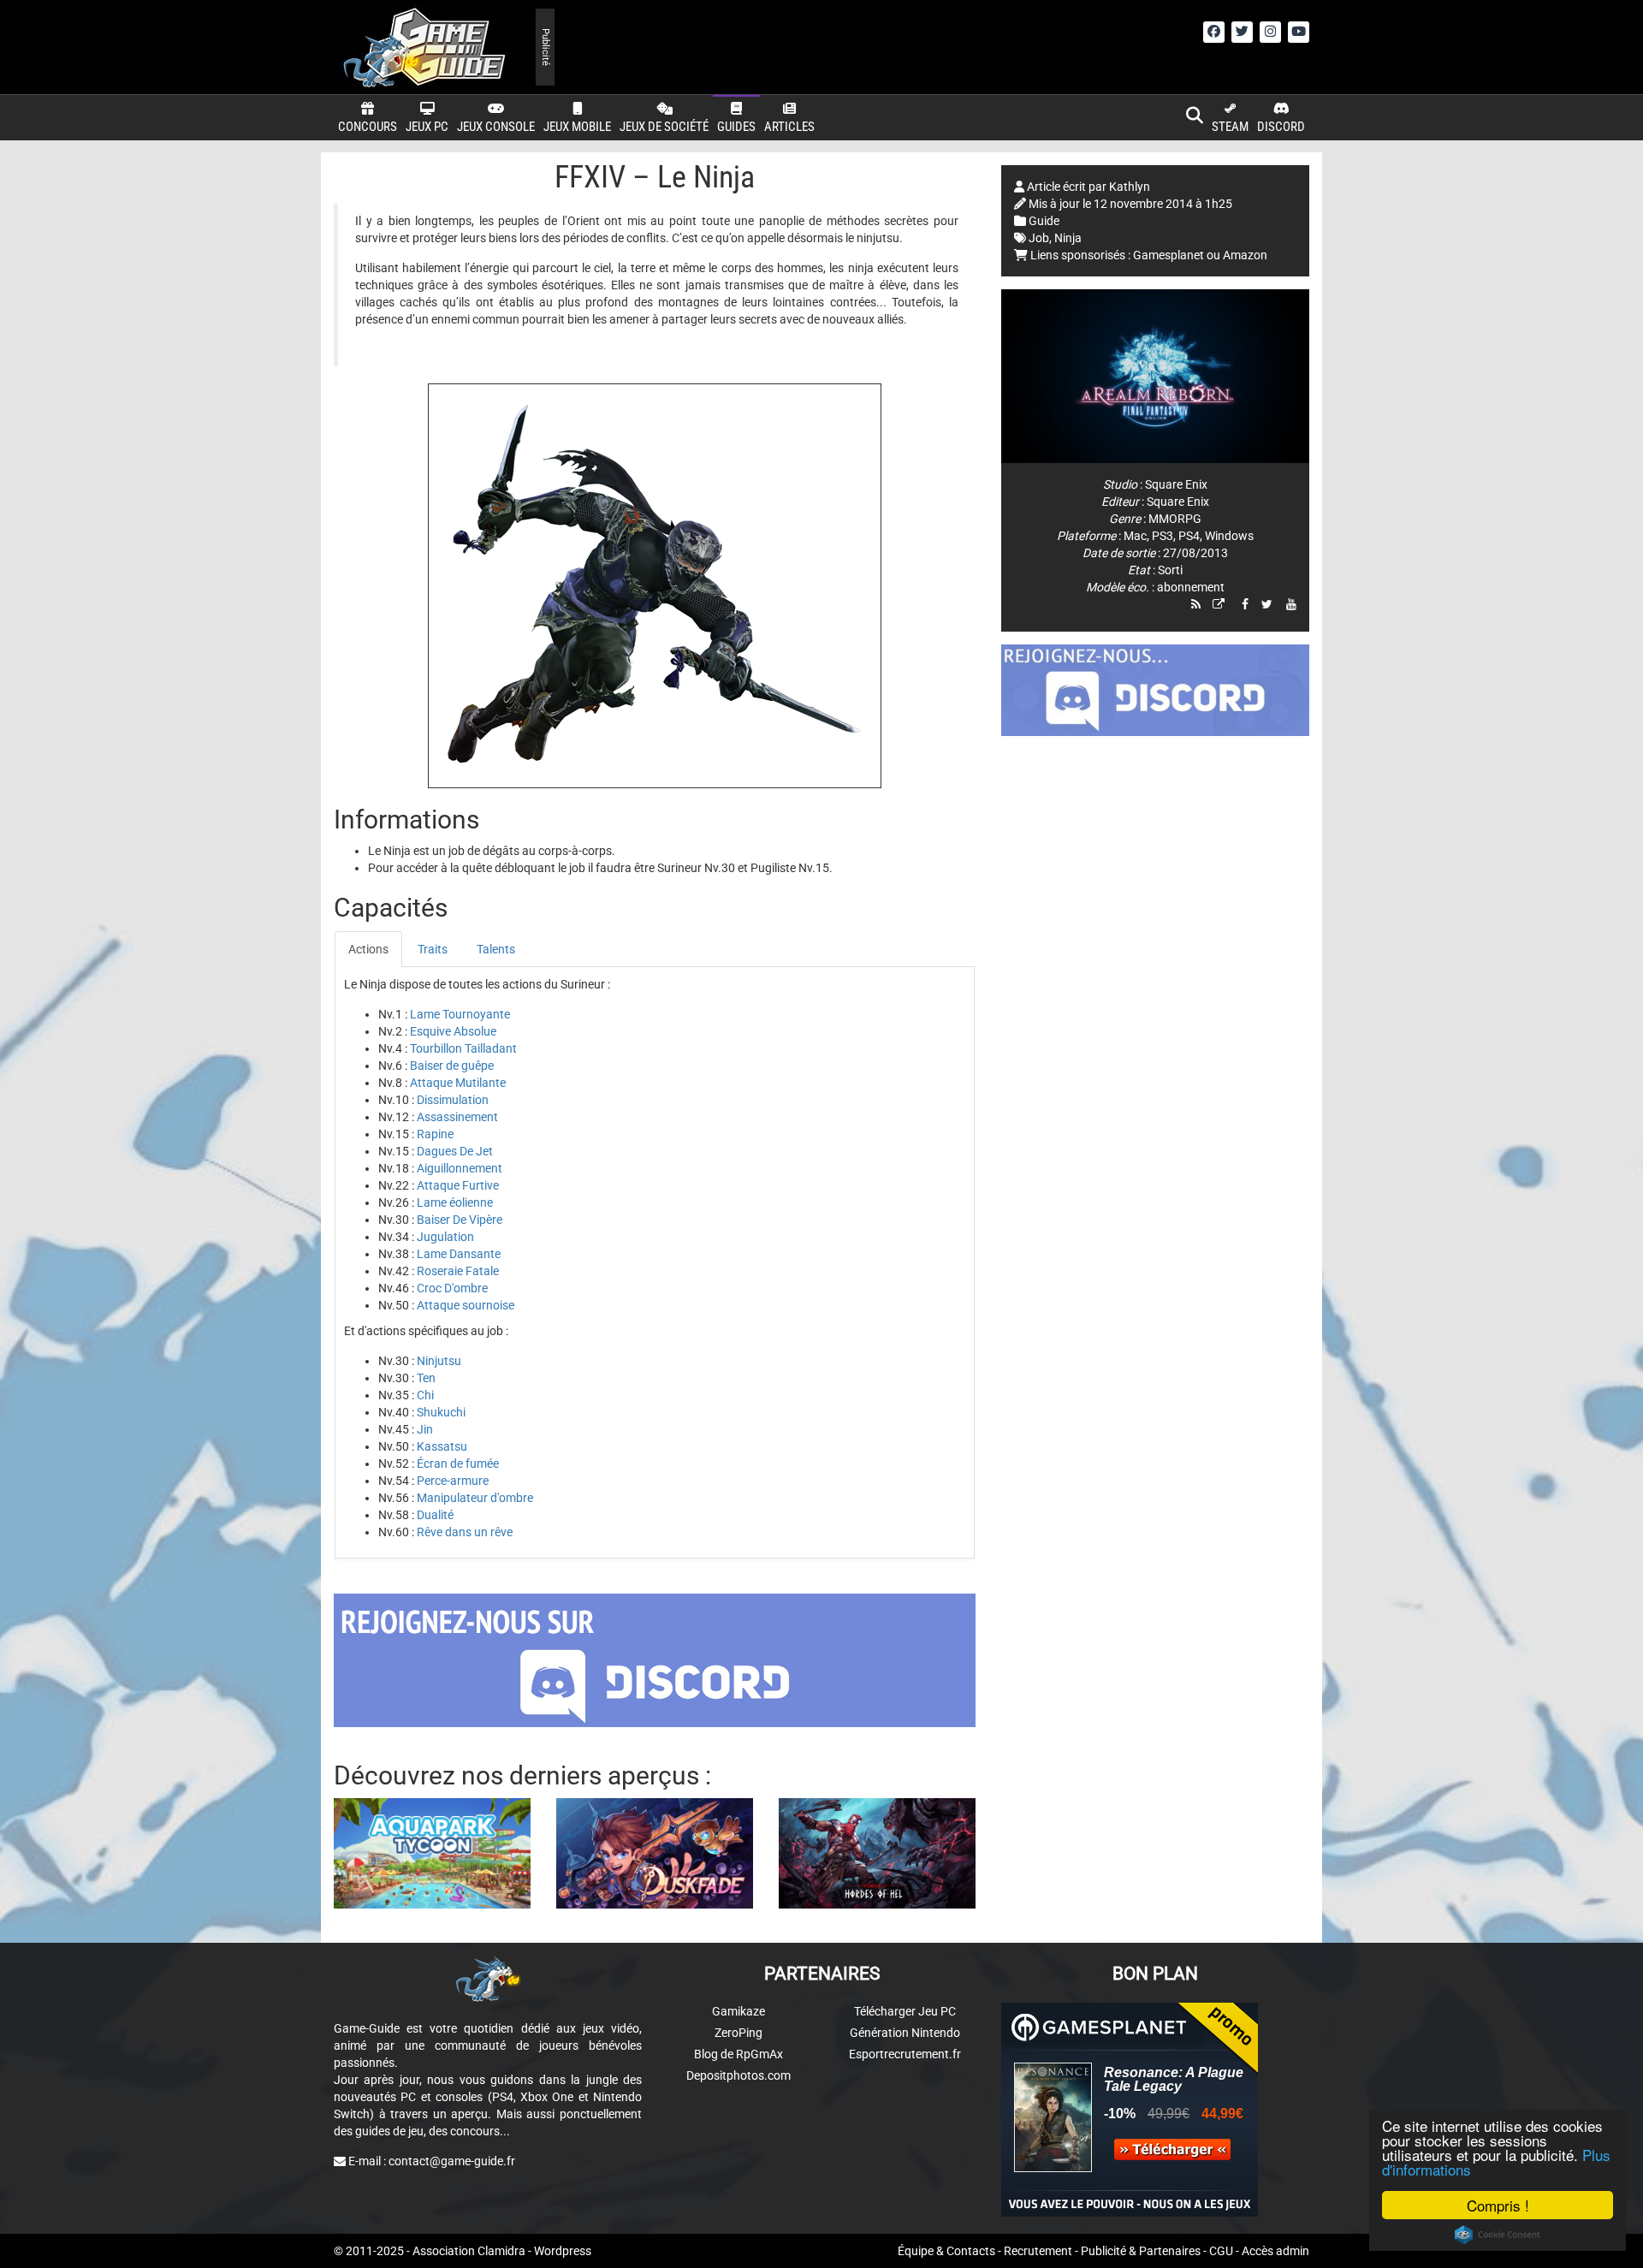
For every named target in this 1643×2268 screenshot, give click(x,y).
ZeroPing (738, 2033)
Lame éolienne (455, 1202)
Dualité (435, 1515)
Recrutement (1038, 2251)
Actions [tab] (368, 949)
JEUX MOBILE (577, 127)
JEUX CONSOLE (496, 127)
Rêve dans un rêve (465, 1532)
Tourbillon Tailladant (463, 1048)
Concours (368, 127)
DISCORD (1281, 127)
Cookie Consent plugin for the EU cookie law (1498, 2235)
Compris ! (1498, 2205)
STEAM (1230, 127)
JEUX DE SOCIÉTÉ (664, 127)
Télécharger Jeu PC (905, 2011)
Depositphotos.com (738, 2075)
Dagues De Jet (455, 1151)
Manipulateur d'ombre (475, 1498)
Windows (1229, 536)
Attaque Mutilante (458, 1083)
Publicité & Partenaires (1141, 2251)
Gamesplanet (1168, 255)
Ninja (1068, 238)
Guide (1044, 221)
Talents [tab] (496, 949)
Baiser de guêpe (452, 1066)
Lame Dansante (459, 1254)
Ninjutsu (439, 1361)
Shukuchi (441, 1412)
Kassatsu (442, 1446)
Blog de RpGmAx (738, 2054)
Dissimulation (453, 1100)
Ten (426, 1378)
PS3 (1163, 536)
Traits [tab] (433, 949)
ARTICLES (789, 127)
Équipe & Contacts (946, 2251)
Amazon (1245, 255)
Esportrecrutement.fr (905, 2054)
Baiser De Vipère (460, 1220)
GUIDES (736, 127)
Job (1039, 238)
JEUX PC (427, 127)
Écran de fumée (458, 1464)
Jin (425, 1429)
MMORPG (1175, 519)
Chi (425, 1395)
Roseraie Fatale (458, 1271)
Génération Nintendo (905, 2033)
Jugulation (445, 1237)
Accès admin (1275, 2251)
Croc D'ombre (452, 1288)
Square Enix (1176, 484)
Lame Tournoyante (460, 1014)
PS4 (1189, 536)
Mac (1135, 536)
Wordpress (563, 2251)
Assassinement (457, 1117)
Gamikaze (738, 2011)
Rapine (435, 1134)
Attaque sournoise (466, 1305)
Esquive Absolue (453, 1031)
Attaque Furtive (458, 1185)
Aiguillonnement (460, 1168)
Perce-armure (453, 1481)
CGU (1221, 2251)
